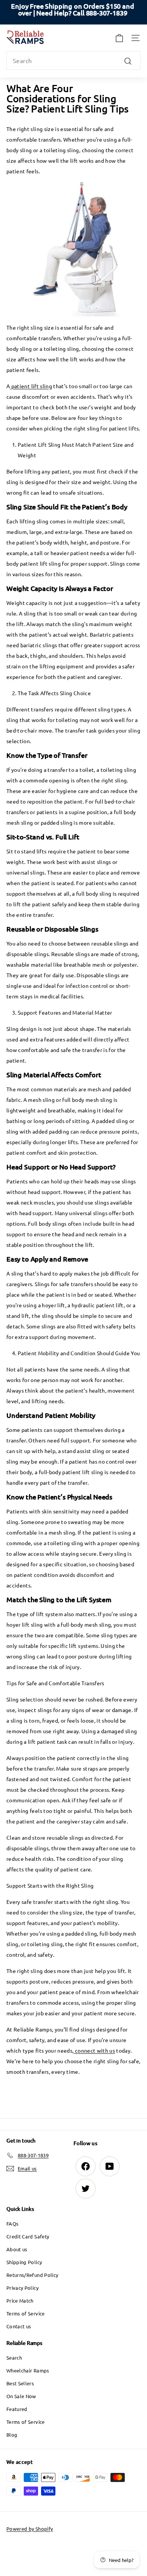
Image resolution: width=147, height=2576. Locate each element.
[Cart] (119, 38)
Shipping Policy (24, 2262)
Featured (17, 2409)
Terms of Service (26, 2313)
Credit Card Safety (28, 2236)
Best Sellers (20, 2383)
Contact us (19, 2326)
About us (17, 2249)
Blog (12, 2435)
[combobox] (73, 60)
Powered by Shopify (30, 2529)
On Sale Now (21, 2396)
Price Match (20, 2301)
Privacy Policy (22, 2288)
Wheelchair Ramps (28, 2370)
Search (14, 2358)
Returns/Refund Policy (32, 2275)
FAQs (12, 2224)
